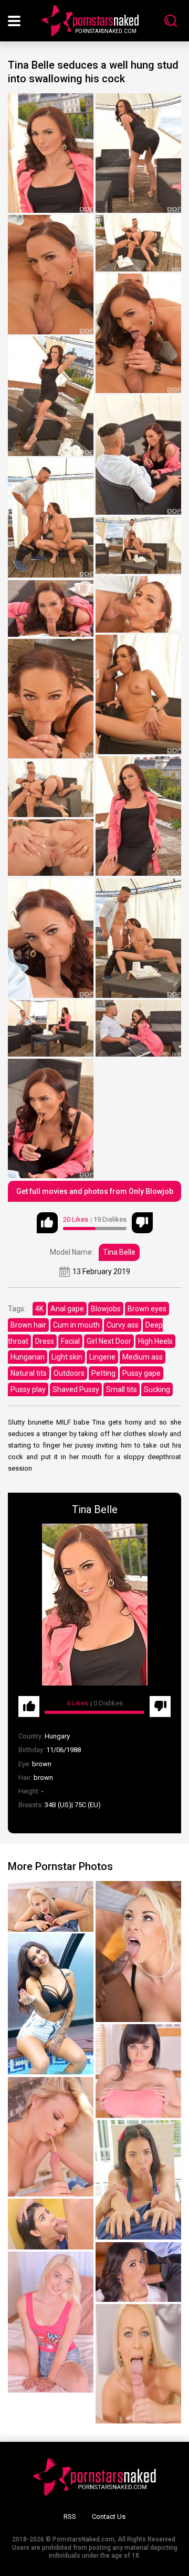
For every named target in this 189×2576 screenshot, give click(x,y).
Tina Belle (119, 1252)
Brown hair (28, 1325)
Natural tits (29, 1373)
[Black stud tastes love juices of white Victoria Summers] (138, 1952)
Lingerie (102, 1357)
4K (39, 1309)
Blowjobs (106, 1309)
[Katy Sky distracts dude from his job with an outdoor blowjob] (51, 1906)
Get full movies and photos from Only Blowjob (95, 1191)
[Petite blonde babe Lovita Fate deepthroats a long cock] (51, 2322)
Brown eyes (147, 1309)
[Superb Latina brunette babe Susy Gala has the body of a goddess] (51, 2004)
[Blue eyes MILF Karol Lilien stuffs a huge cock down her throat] (138, 2364)
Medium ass (143, 1357)
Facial (70, 1341)
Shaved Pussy (76, 1389)
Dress (45, 1341)
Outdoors (69, 1373)
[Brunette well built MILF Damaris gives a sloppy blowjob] (138, 2071)
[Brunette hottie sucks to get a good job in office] (138, 2180)
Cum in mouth (76, 1325)
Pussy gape (141, 1373)
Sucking (157, 1389)
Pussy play (28, 1389)
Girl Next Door (109, 1341)
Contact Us (109, 2517)
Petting (103, 1373)
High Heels (155, 1341)
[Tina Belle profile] (94, 1605)
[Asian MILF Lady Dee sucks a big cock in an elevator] (51, 2224)
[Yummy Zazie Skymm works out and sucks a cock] (51, 2137)
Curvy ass (123, 1325)
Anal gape (67, 1309)
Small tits (122, 1389)
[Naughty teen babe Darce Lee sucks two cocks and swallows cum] (138, 2272)
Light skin (67, 1357)
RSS (70, 2517)
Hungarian (28, 1357)
